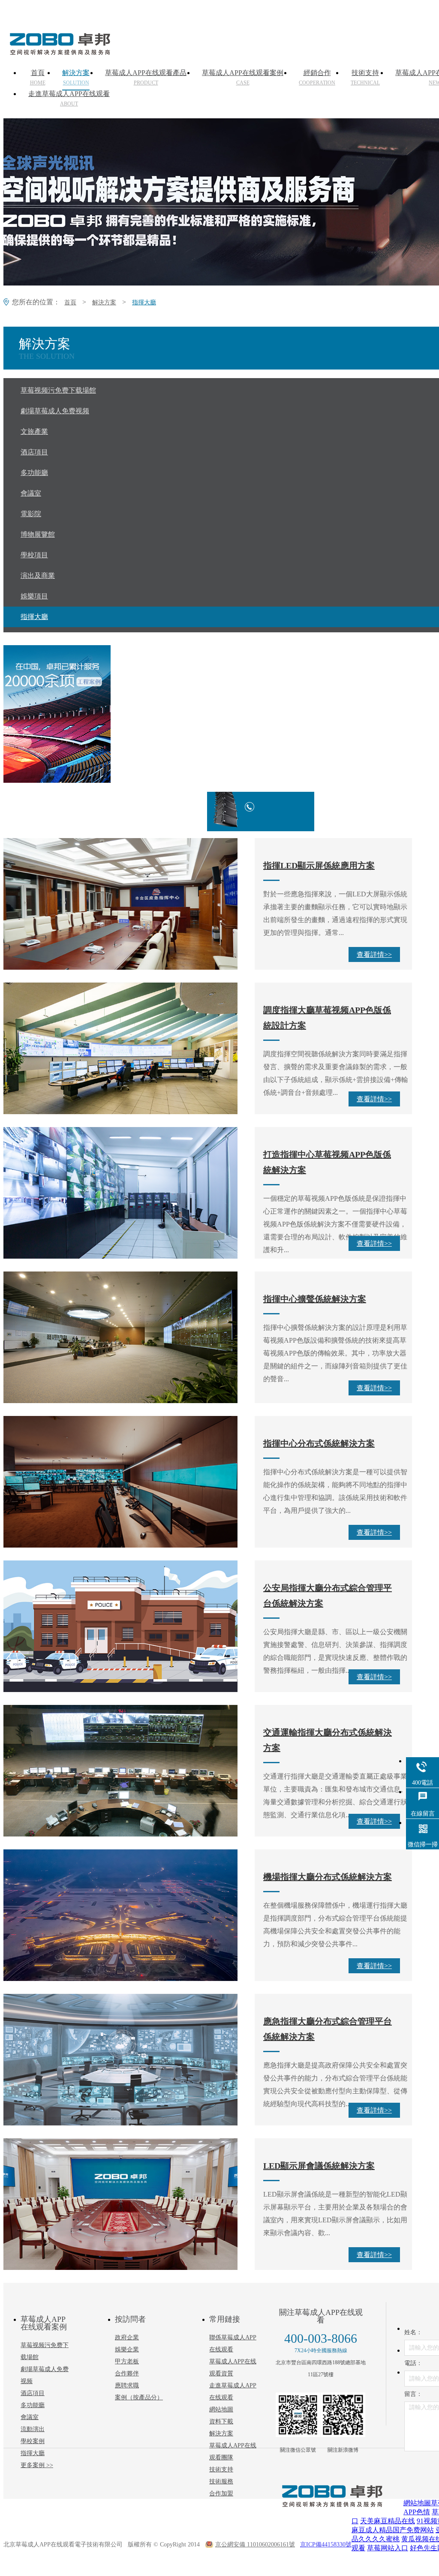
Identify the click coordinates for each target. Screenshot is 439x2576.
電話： (413, 2363)
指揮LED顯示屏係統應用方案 (319, 866)
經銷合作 (317, 78)
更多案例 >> (37, 2465)
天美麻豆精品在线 (388, 2521)
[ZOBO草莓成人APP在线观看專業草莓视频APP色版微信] (298, 2415)
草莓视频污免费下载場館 (45, 2351)
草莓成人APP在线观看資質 (233, 2367)
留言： (413, 2394)
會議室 (30, 2417)
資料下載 (221, 2421)
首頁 (38, 78)
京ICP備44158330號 (326, 2544)
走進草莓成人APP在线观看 (69, 99)
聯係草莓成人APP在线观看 (233, 2343)
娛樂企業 (127, 2349)
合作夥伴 (127, 2373)
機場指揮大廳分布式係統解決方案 (328, 1877)
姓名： (413, 2332)
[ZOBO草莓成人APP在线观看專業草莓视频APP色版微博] (343, 2415)
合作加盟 (221, 2493)
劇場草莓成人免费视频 (45, 2375)
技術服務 (221, 2481)
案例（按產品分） (139, 2397)
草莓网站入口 (388, 2548)
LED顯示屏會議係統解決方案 (319, 2166)
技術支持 (365, 78)
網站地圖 (221, 2409)
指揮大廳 (144, 302)
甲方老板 (127, 2361)
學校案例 (33, 2441)
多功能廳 (33, 2405)
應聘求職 (127, 2385)
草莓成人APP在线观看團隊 (233, 2451)
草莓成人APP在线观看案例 (243, 78)
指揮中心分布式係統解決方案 (319, 1443)
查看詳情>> (374, 954)
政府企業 (127, 2337)
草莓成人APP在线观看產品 (146, 78)
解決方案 (76, 78)
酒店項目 (33, 2393)
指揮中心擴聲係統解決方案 (315, 1299)
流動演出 (33, 2429)
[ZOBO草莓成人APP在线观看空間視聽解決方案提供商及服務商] (59, 52)
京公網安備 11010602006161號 (255, 2544)
